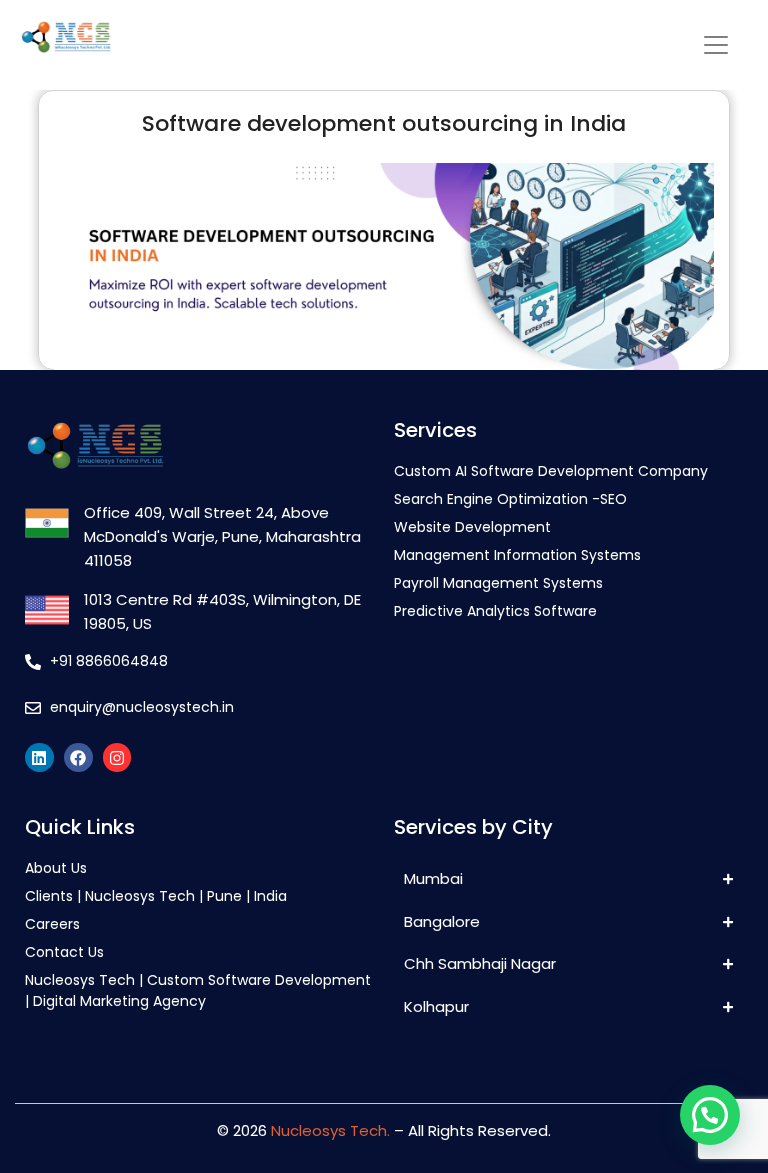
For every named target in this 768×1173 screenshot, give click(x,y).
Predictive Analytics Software (495, 611)
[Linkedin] (39, 757)
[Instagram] (117, 757)
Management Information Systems (517, 555)
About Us (56, 868)
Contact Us (64, 952)
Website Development (472, 527)
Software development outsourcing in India (384, 123)
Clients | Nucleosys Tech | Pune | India (156, 896)
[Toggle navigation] (716, 45)
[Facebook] (78, 757)
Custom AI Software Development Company (551, 471)
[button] (710, 1115)
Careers (52, 924)
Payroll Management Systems (498, 583)
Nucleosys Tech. (330, 1130)
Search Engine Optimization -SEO (510, 499)
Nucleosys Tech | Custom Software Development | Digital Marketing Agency (198, 990)
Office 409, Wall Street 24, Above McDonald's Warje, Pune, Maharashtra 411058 (222, 536)
